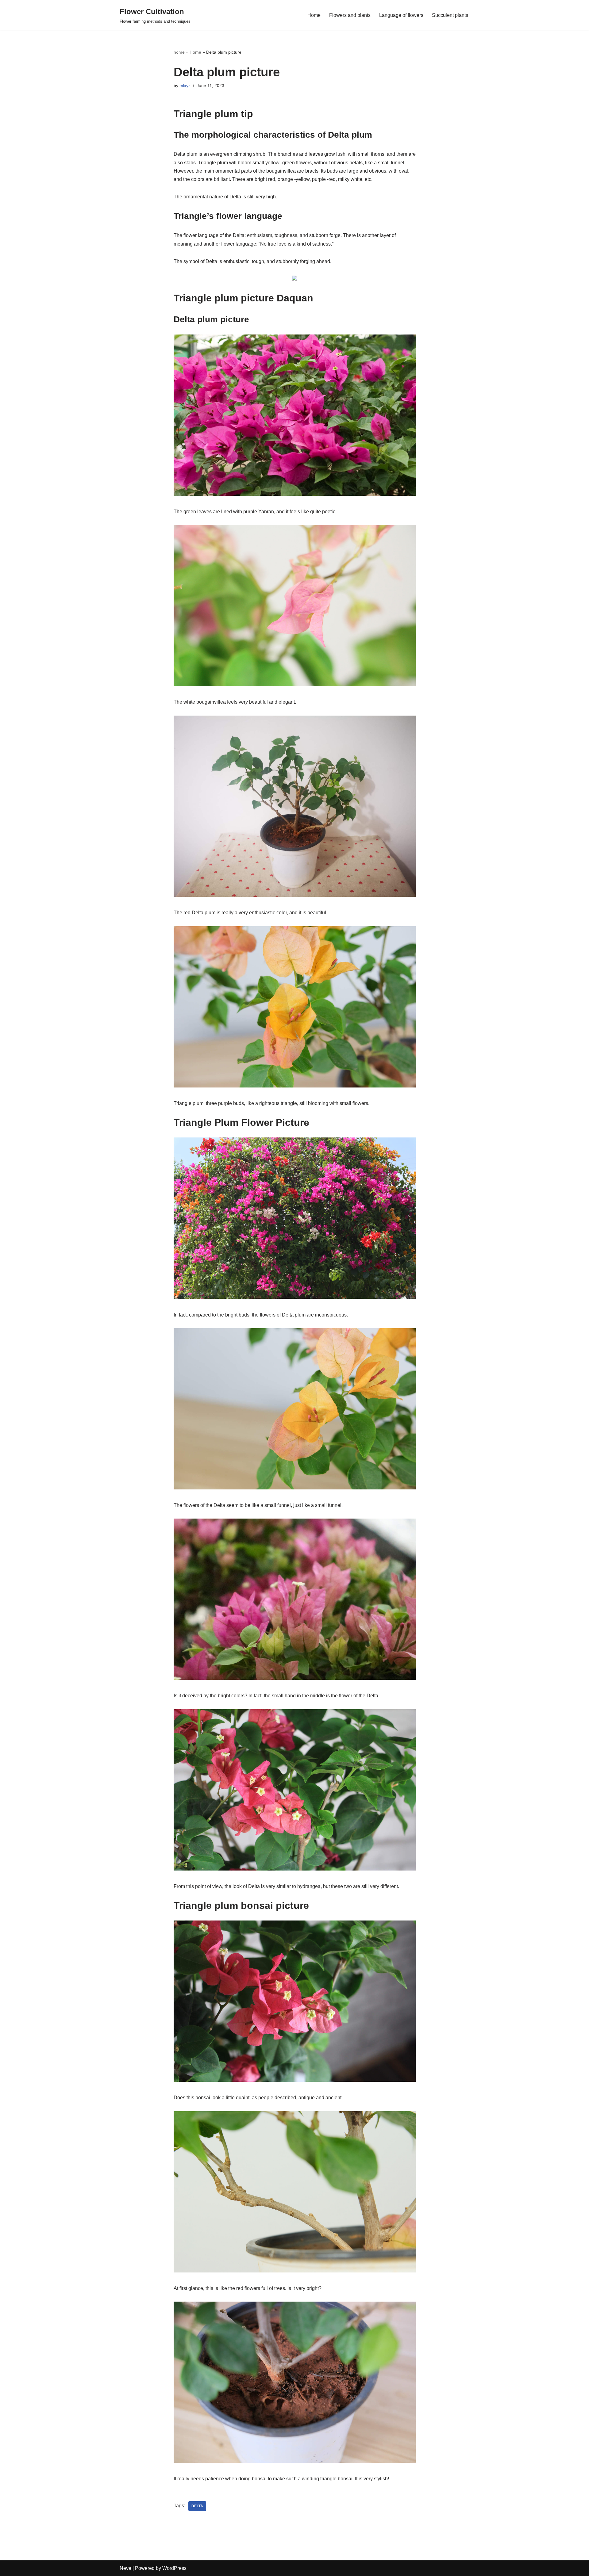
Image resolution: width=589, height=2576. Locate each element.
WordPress (174, 2568)
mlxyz (185, 86)
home (179, 52)
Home (314, 15)
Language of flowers (401, 15)
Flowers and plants (350, 15)
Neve (125, 2568)
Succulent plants (450, 15)
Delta (197, 2506)
